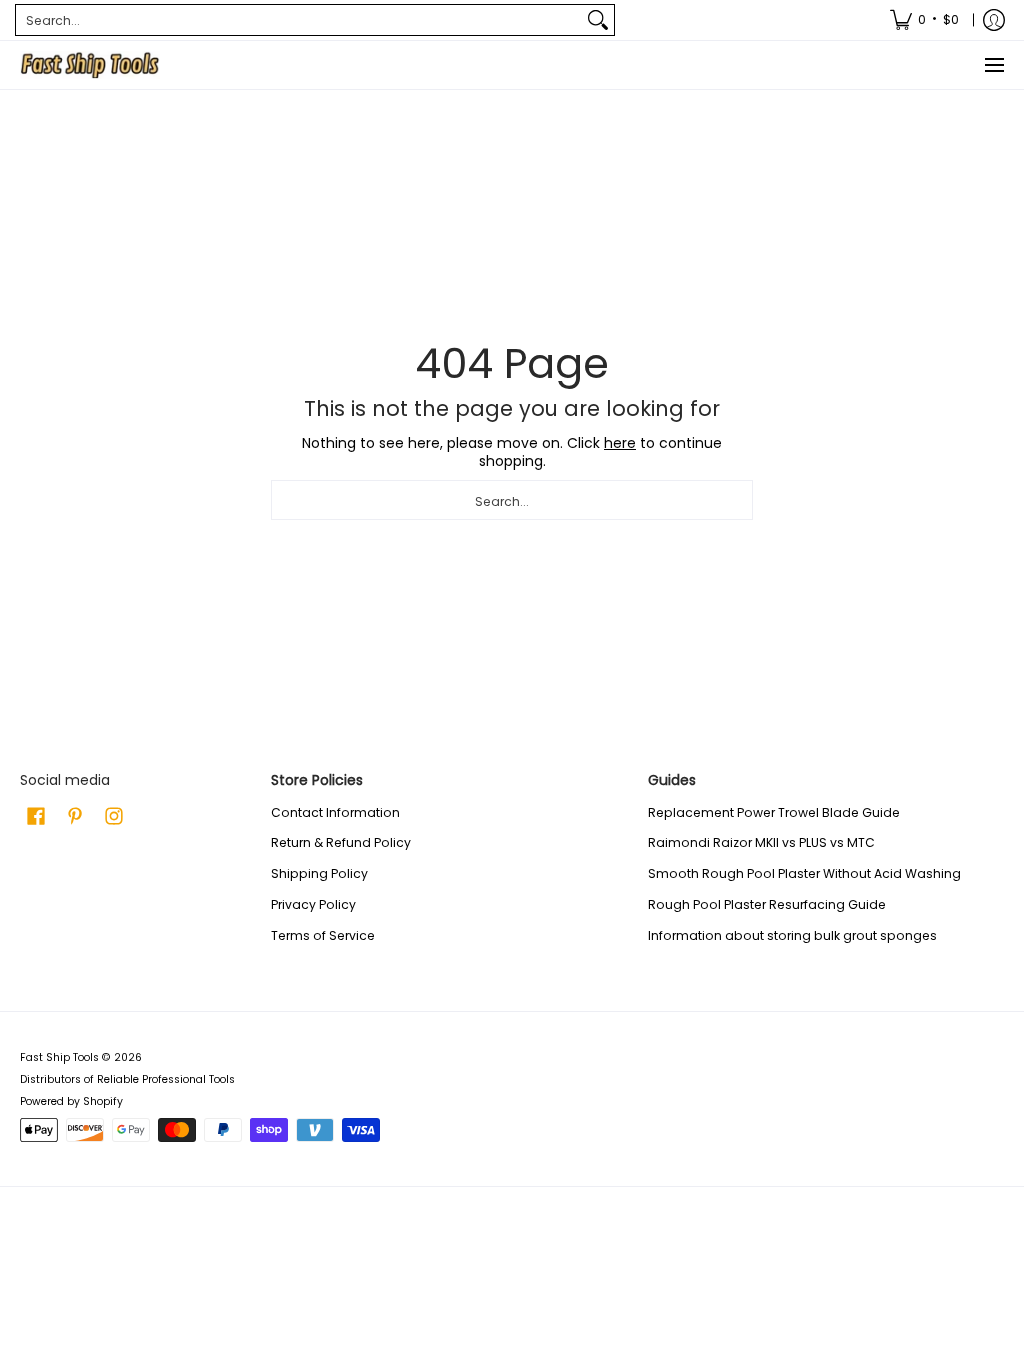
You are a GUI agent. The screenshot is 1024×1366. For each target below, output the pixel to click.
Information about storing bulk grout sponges (792, 935)
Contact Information (335, 812)
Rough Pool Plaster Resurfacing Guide (767, 904)
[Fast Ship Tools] (90, 65)
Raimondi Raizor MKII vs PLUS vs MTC (761, 842)
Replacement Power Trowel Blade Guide (774, 812)
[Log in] (994, 20)
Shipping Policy (319, 873)
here (620, 443)
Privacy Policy (313, 904)
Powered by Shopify (71, 1101)
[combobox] (299, 20)
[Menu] (993, 65)
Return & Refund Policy (341, 842)
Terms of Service (323, 935)
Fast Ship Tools (59, 1057)
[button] (36, 815)
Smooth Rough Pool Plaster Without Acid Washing (804, 873)
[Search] (598, 20)
